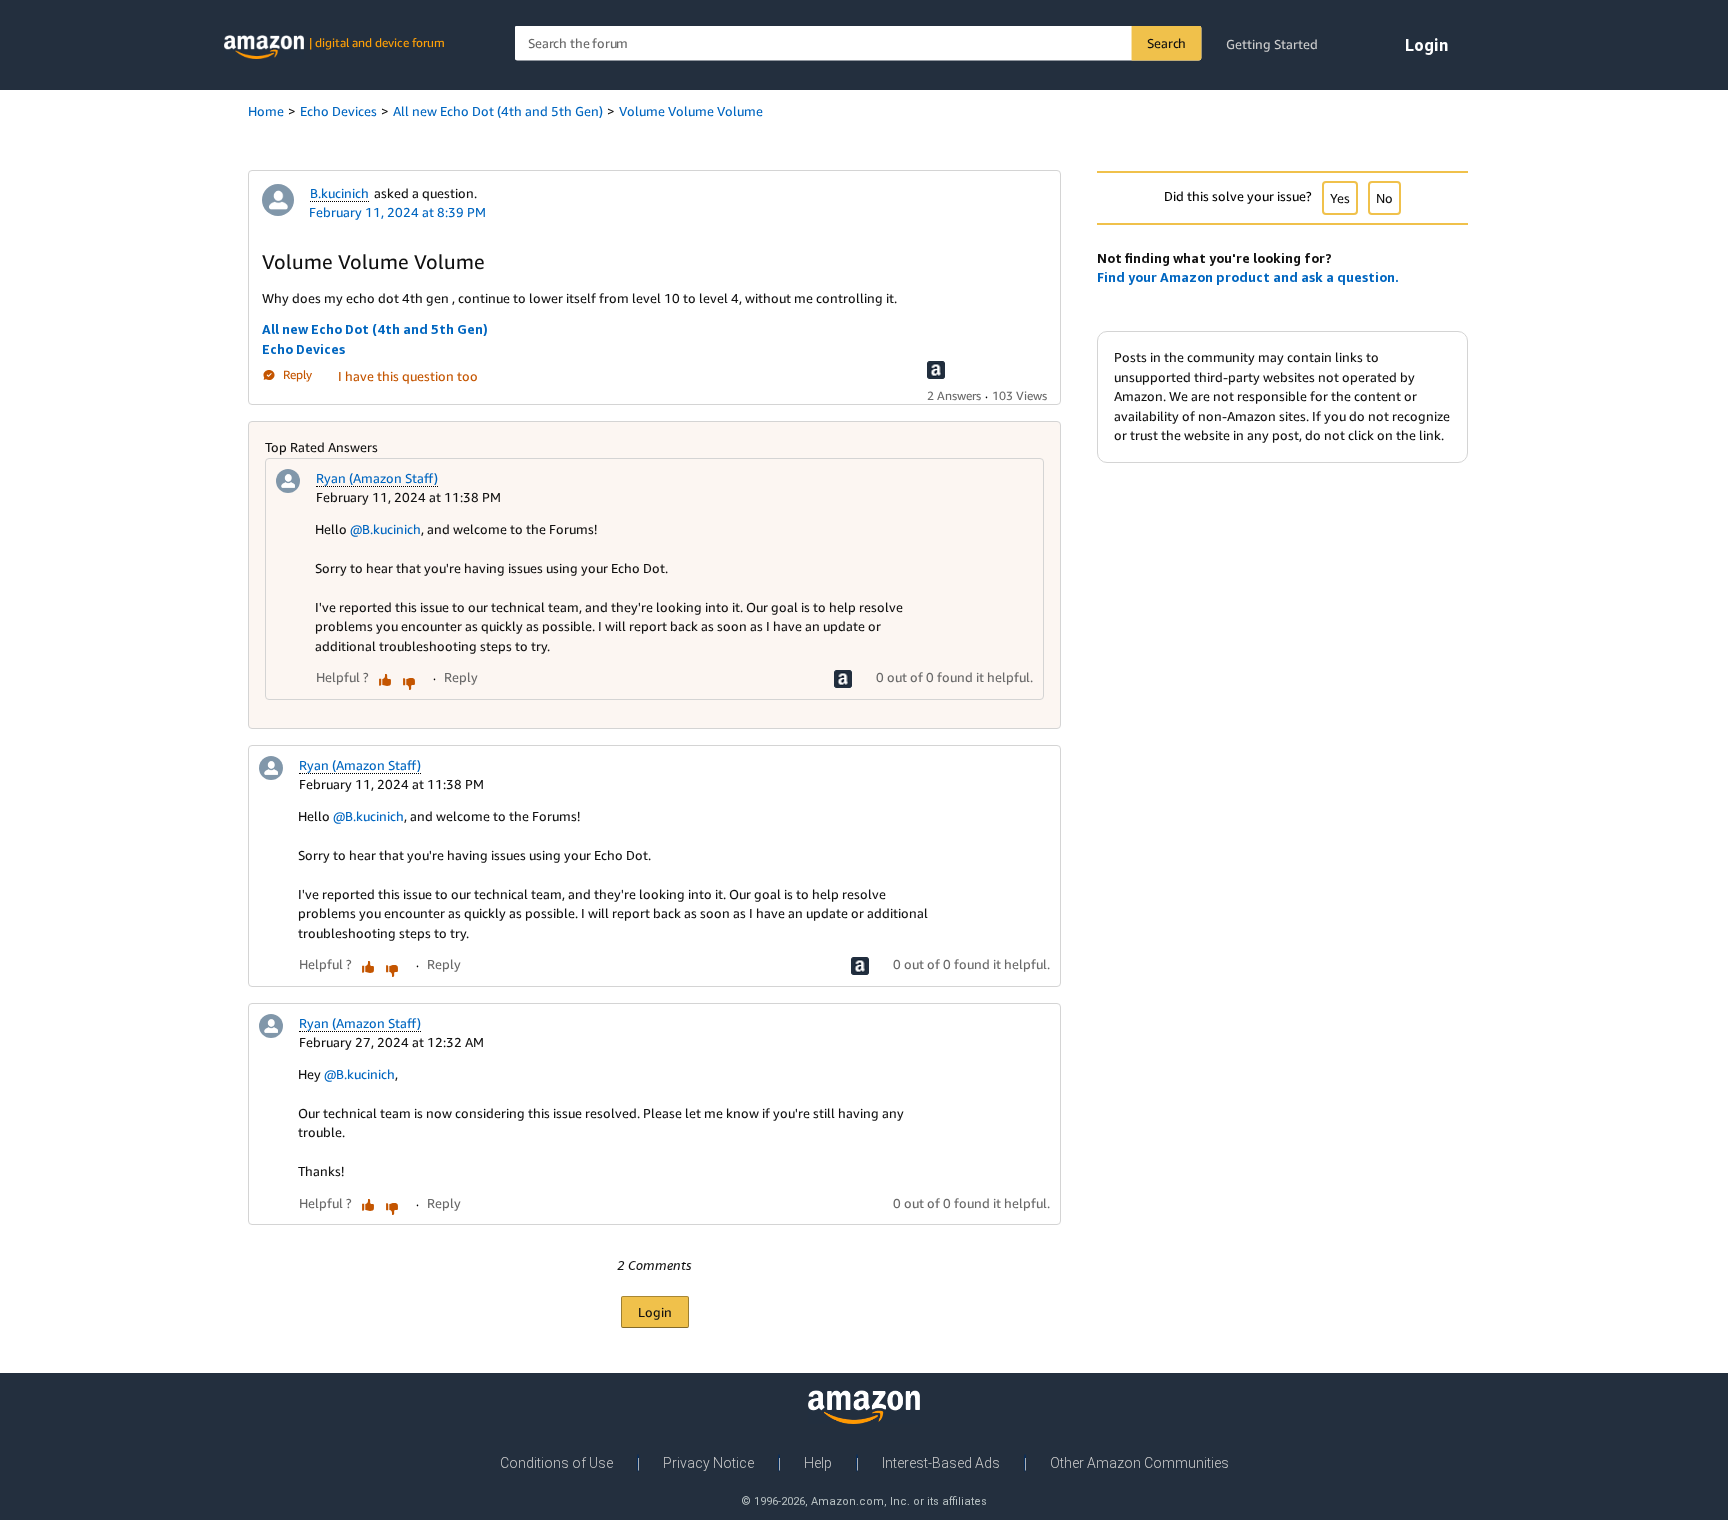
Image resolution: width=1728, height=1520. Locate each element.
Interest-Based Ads (941, 1463)
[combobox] (858, 43)
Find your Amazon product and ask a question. (1248, 277)
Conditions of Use (556, 1463)
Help (818, 1463)
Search (1166, 43)
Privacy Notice (708, 1463)
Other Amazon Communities (1139, 1463)
